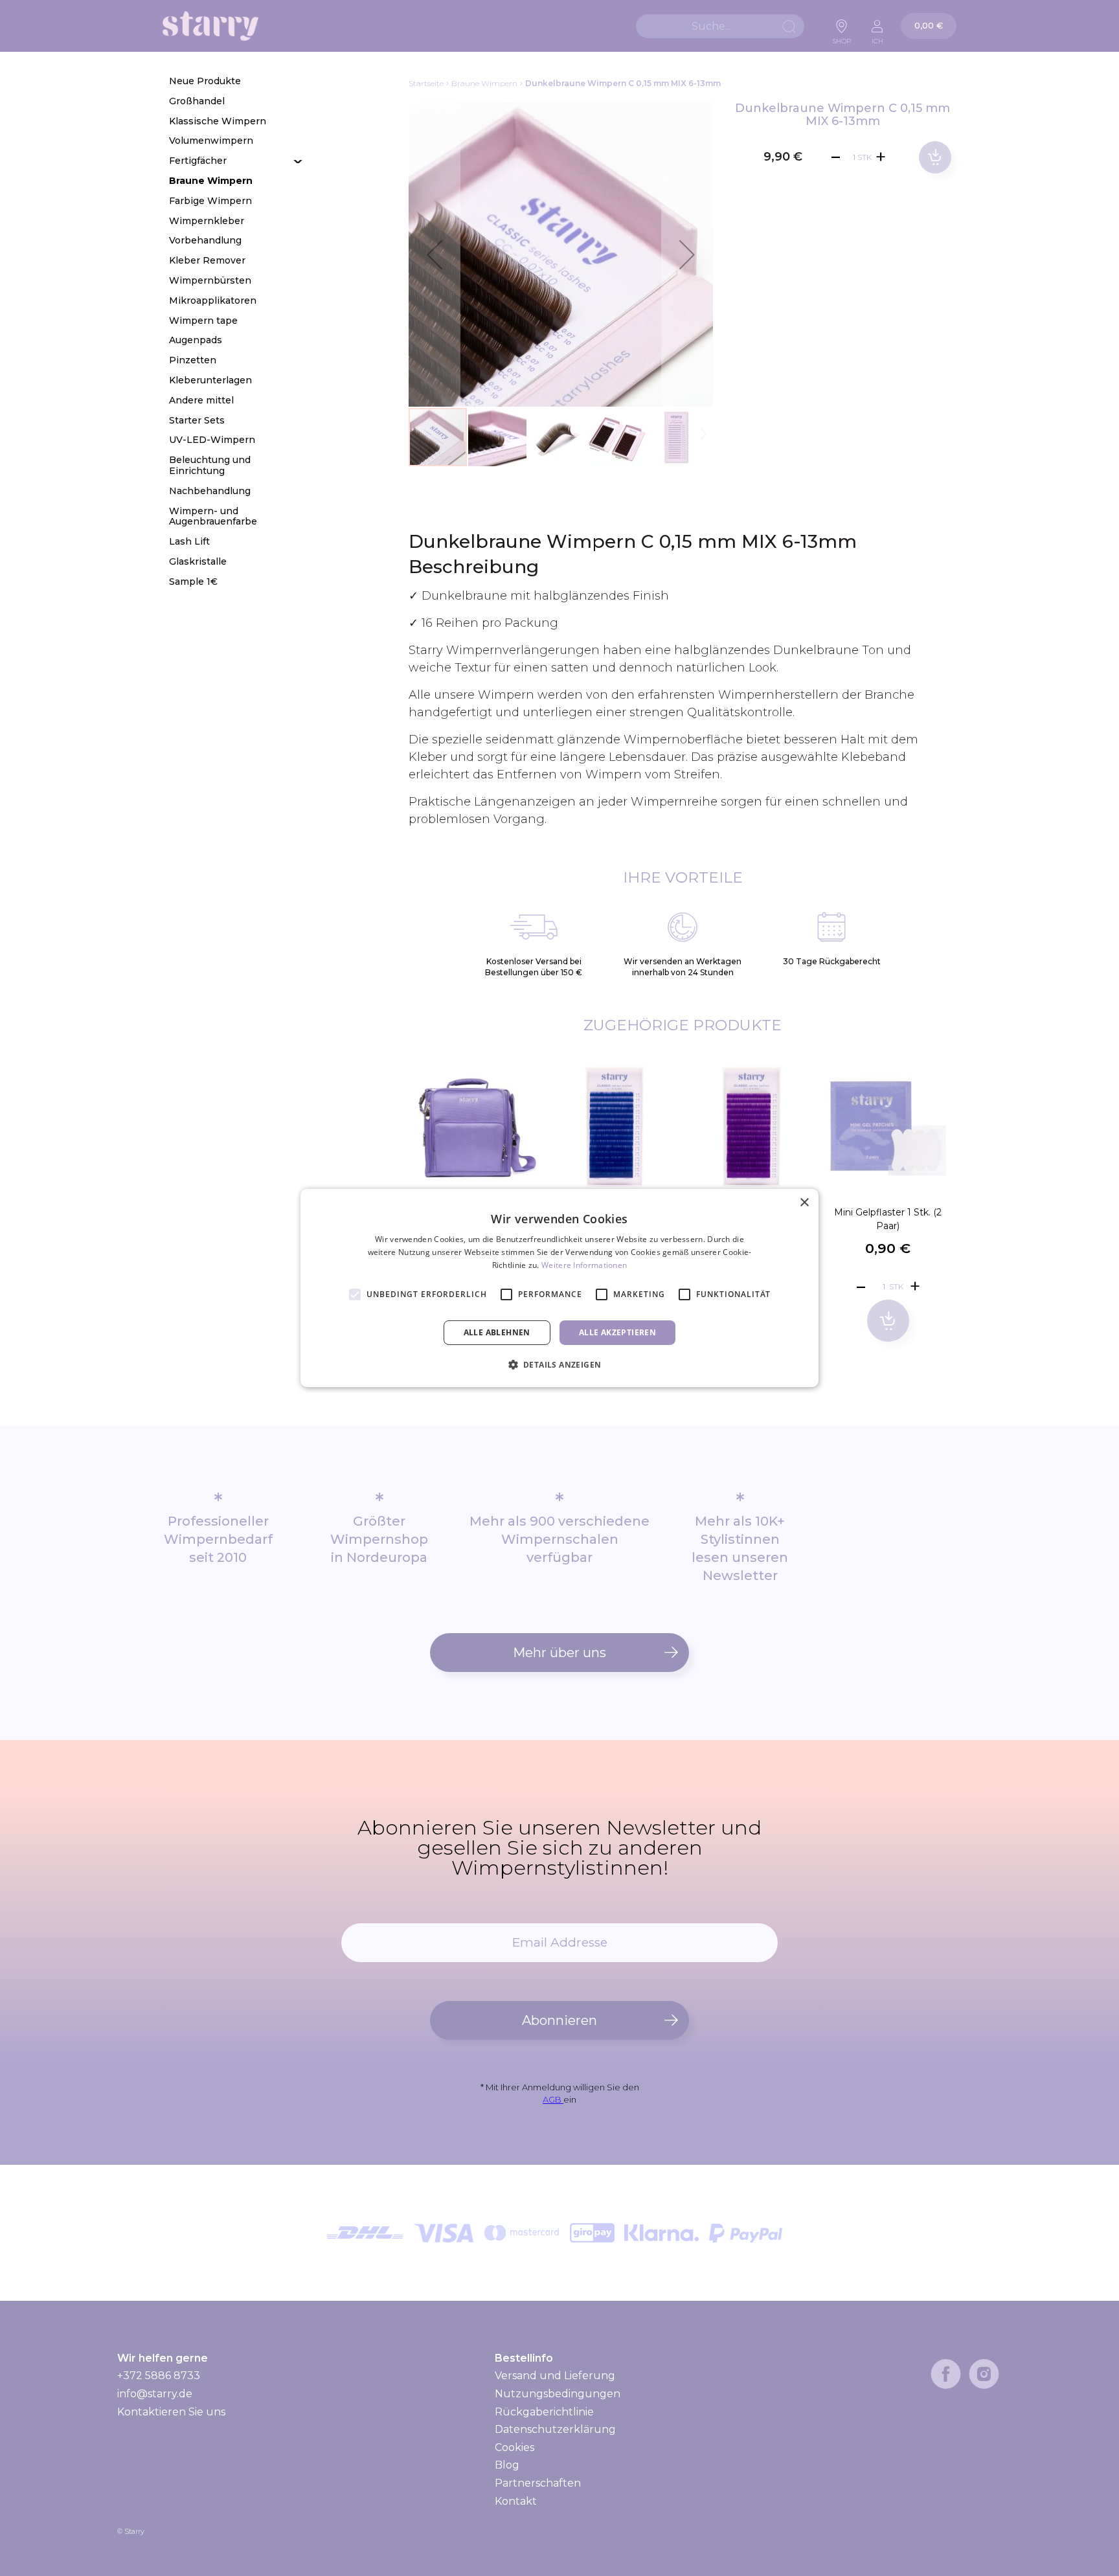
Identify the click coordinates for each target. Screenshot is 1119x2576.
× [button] (804, 1203)
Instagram (984, 2374)
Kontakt (516, 2501)
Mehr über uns (559, 1653)
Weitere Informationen (584, 1265)
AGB (553, 2099)
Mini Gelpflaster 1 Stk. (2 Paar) (888, 1219)
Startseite (426, 83)
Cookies (514, 2447)
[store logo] (210, 26)
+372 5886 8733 (159, 2376)
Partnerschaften (538, 2483)
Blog (507, 2465)
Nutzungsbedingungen (558, 2394)
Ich (877, 38)
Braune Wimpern (484, 83)
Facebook (946, 2374)
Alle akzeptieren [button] (617, 1332)
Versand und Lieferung (555, 2376)
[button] (435, 254)
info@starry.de (155, 2394)
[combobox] (720, 26)
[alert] (559, 1288)
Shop (842, 38)
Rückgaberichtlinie (544, 2412)
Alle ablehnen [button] (497, 1332)
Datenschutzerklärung (555, 2429)
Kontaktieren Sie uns (171, 2412)
